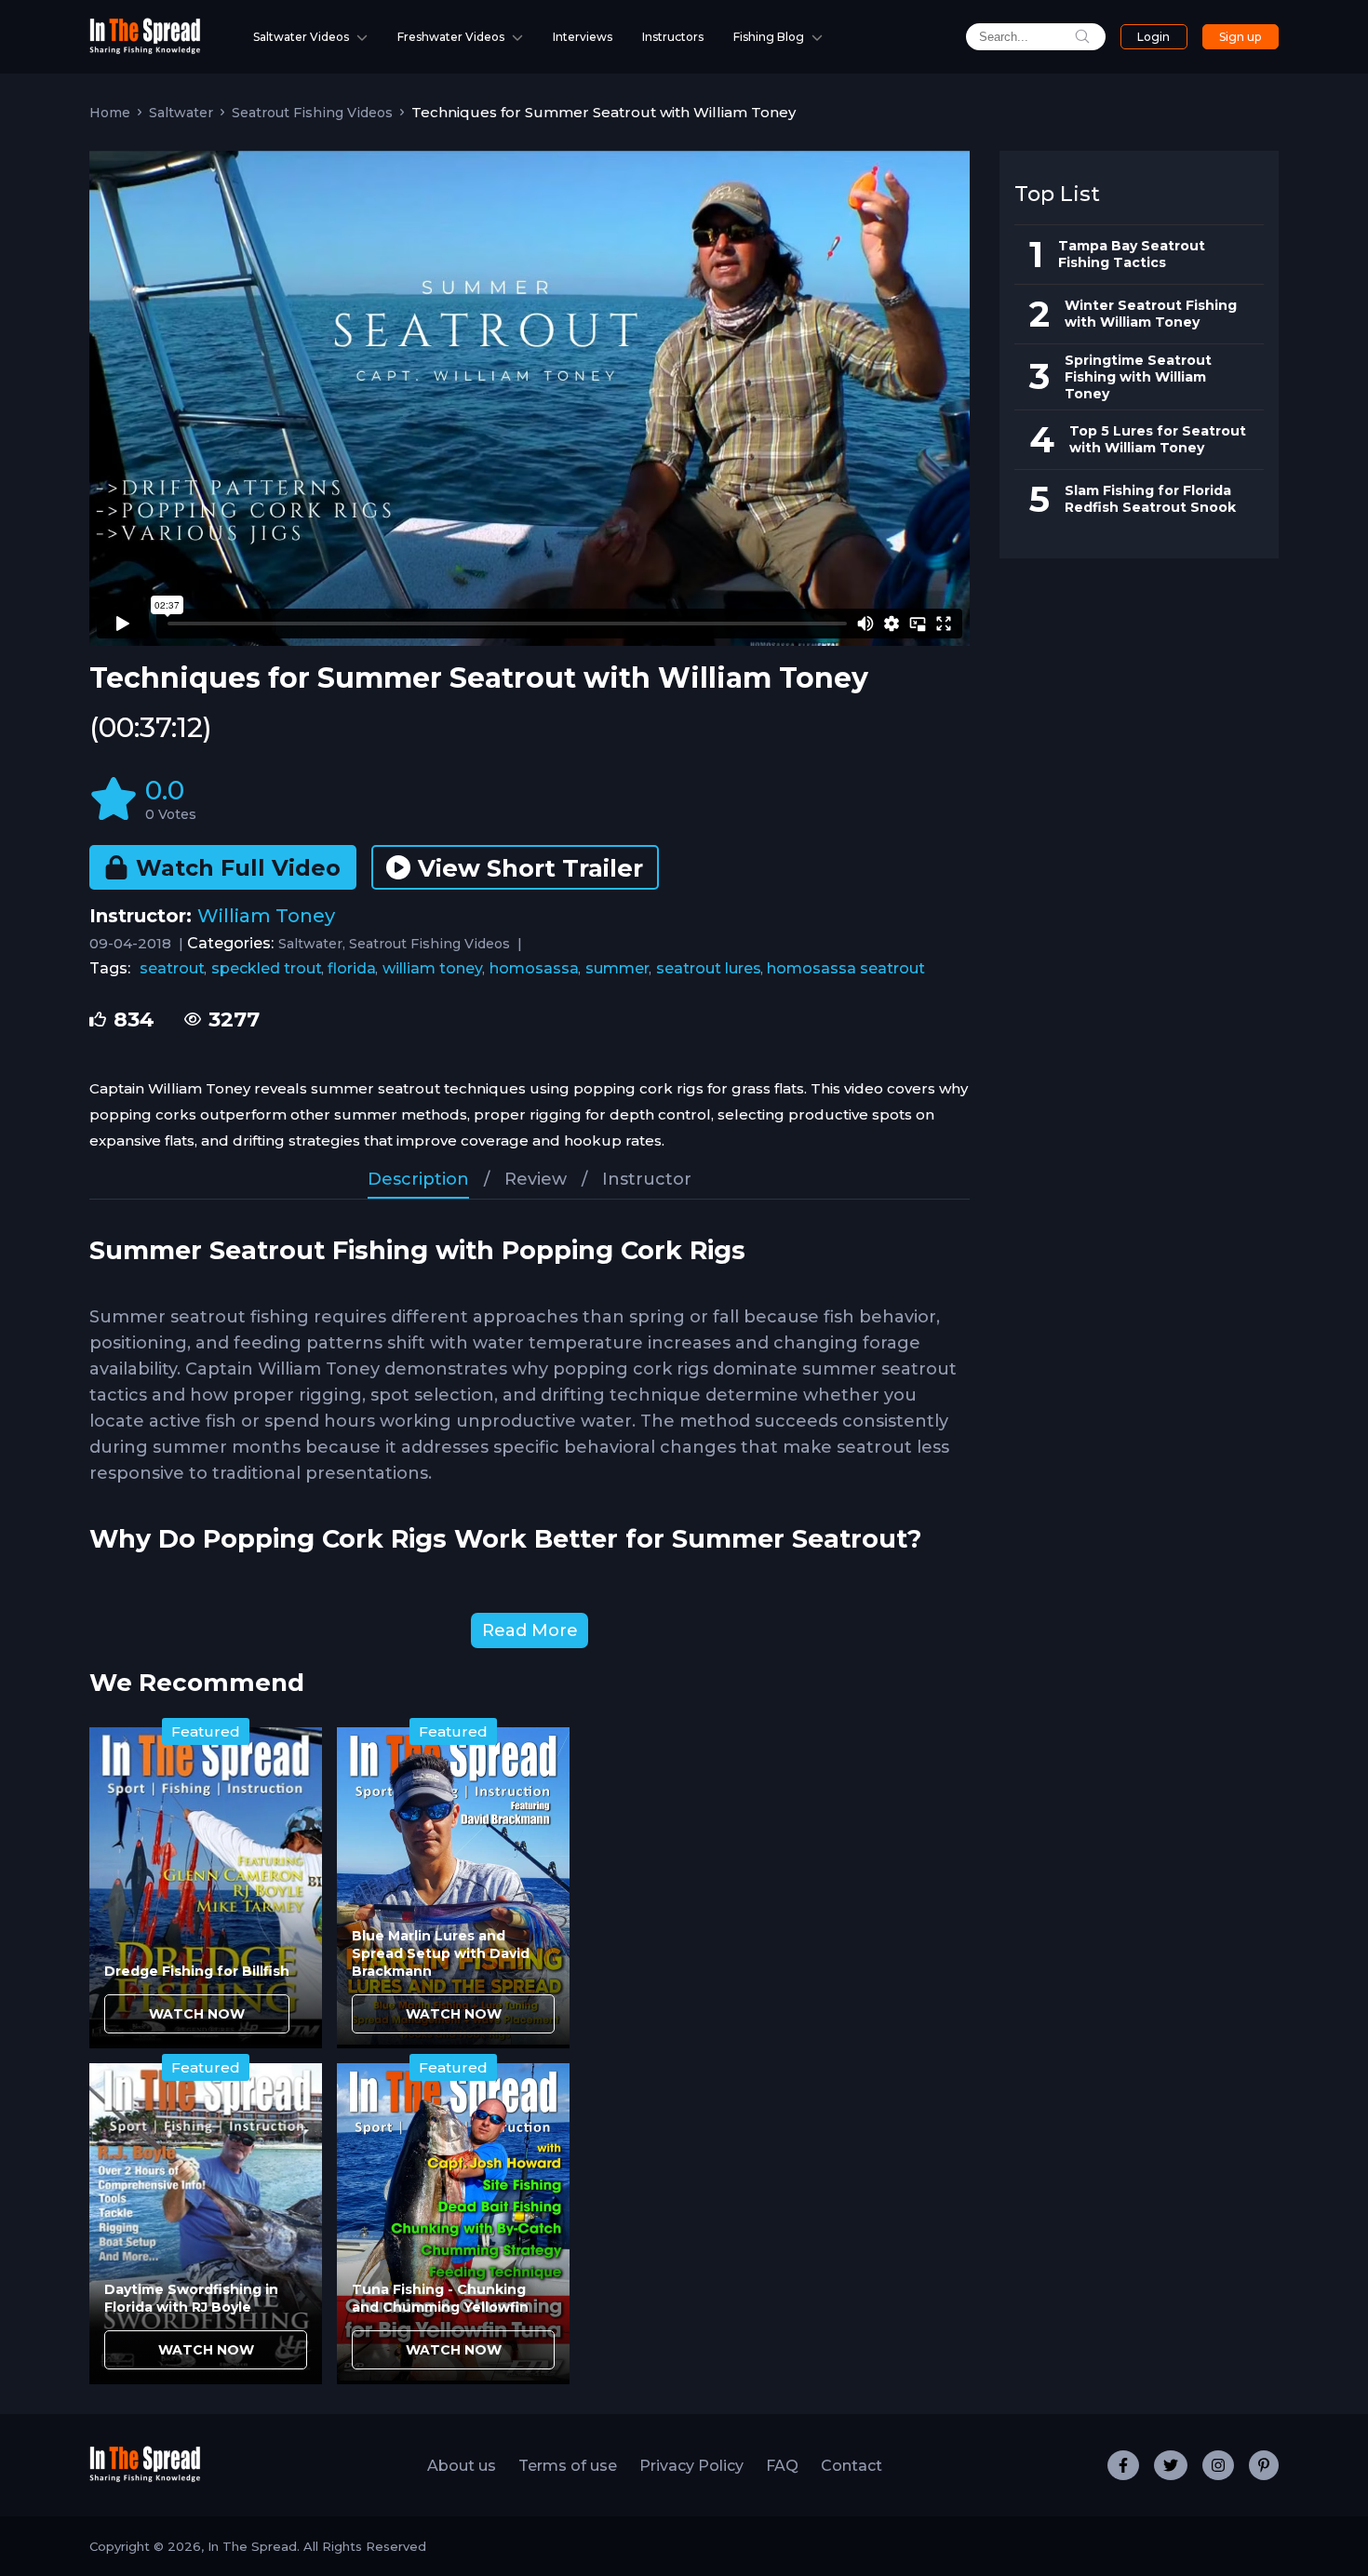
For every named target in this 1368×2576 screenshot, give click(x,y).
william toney (433, 968)
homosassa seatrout (846, 968)
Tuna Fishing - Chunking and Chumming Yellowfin (440, 2298)
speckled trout (267, 968)
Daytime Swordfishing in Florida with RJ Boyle (191, 2298)
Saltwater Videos (301, 37)
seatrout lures (709, 968)
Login (1153, 37)
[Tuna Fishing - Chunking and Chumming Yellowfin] (453, 2224)
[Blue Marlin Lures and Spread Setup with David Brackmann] (453, 1888)
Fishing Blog (769, 37)
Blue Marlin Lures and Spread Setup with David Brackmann (441, 1953)
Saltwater (181, 113)
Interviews (583, 37)
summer (617, 968)
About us (462, 2466)
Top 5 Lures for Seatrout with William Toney (1158, 439)
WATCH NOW (197, 2014)
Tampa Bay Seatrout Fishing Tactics (1132, 254)
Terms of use (568, 2466)
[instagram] (1218, 2465)
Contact (852, 2466)
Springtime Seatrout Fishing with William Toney (1138, 377)
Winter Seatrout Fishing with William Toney (1151, 314)
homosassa (534, 968)
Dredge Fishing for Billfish (197, 1971)
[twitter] (1171, 2465)
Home (110, 113)
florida (352, 968)
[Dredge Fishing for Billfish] (206, 1888)
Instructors (673, 37)
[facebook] (1123, 2465)
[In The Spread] (145, 50)
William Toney (266, 916)
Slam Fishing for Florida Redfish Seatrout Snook (1150, 499)
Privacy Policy (691, 2466)
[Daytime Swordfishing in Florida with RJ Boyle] (206, 2224)
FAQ (782, 2466)
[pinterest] (1264, 2465)
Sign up (1240, 37)
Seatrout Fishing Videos (312, 113)
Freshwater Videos (451, 37)
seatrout (172, 968)
